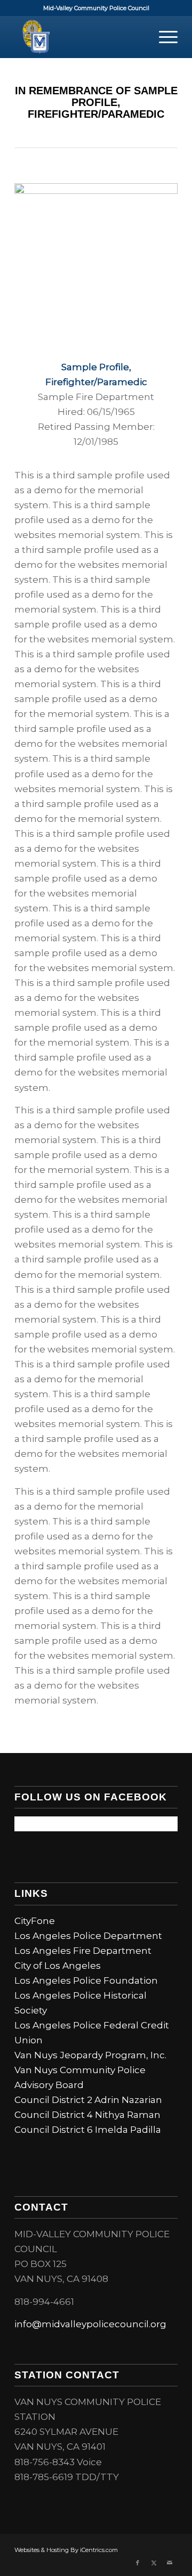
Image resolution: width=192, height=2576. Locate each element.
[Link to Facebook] (138, 2563)
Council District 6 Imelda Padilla (88, 2130)
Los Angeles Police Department (88, 1936)
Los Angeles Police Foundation (86, 1980)
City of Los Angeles (58, 1966)
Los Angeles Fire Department (83, 1951)
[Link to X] (154, 2563)
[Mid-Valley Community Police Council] (80, 37)
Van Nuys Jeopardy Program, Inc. (90, 2055)
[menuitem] (163, 37)
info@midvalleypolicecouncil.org (90, 2324)
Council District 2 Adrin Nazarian (88, 2100)
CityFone (35, 1921)
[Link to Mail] (170, 2563)
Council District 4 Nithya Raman (87, 2115)
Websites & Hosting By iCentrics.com (66, 2550)
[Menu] (163, 37)
